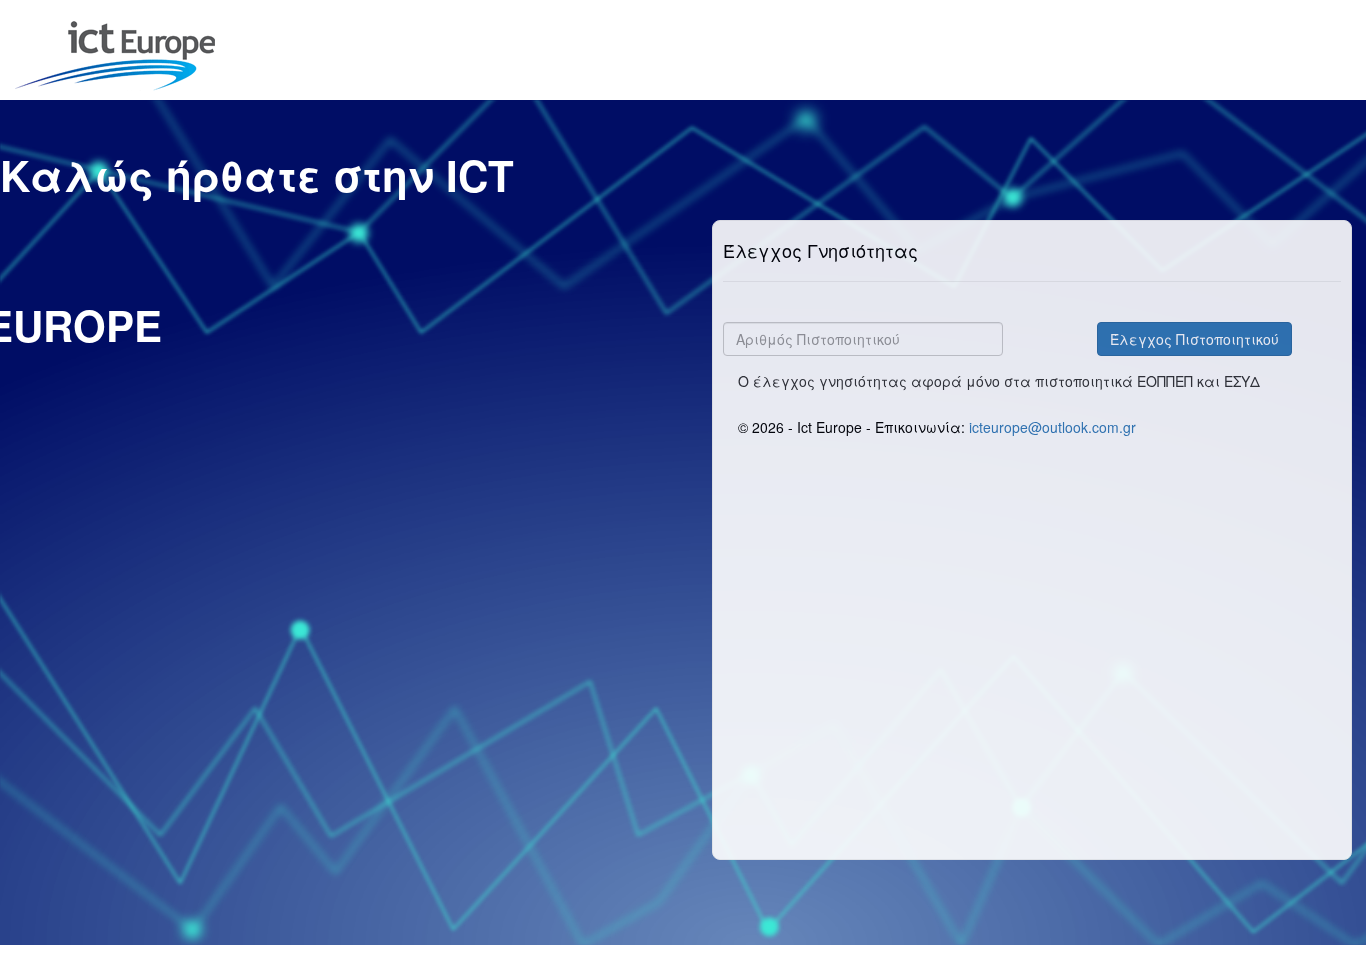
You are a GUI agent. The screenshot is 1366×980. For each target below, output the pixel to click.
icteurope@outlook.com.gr (1052, 427)
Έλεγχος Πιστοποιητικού (1194, 339)
